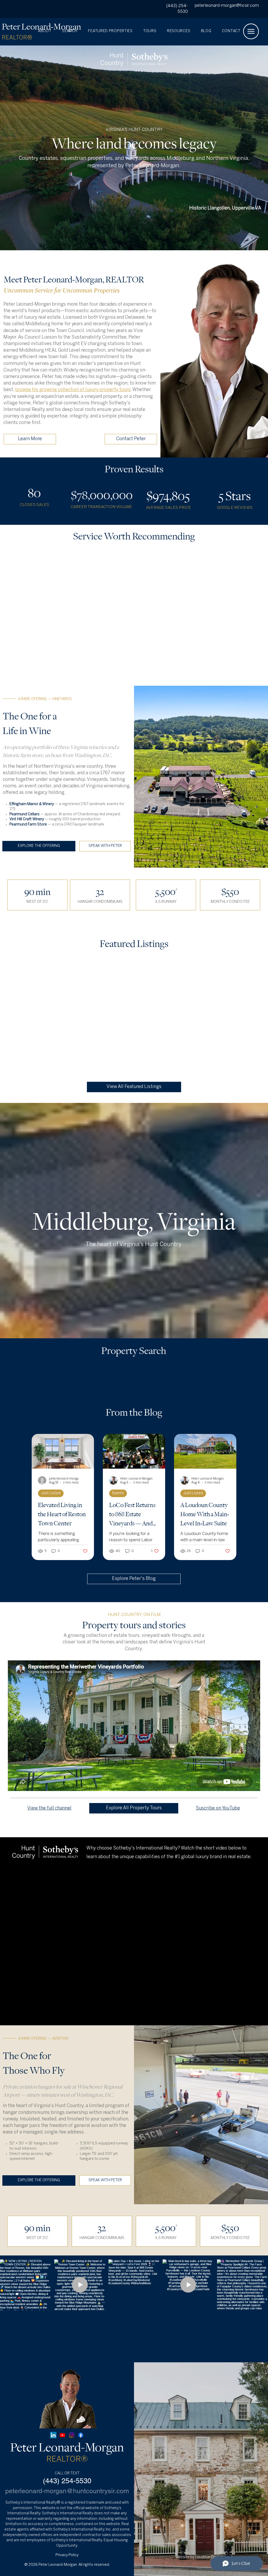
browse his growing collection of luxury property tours (73, 390)
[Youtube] (62, 2435)
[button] (184, 31)
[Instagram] (72, 2435)
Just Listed (51, 1493)
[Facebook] (81, 2435)
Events (118, 1493)
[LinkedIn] (53, 2435)
